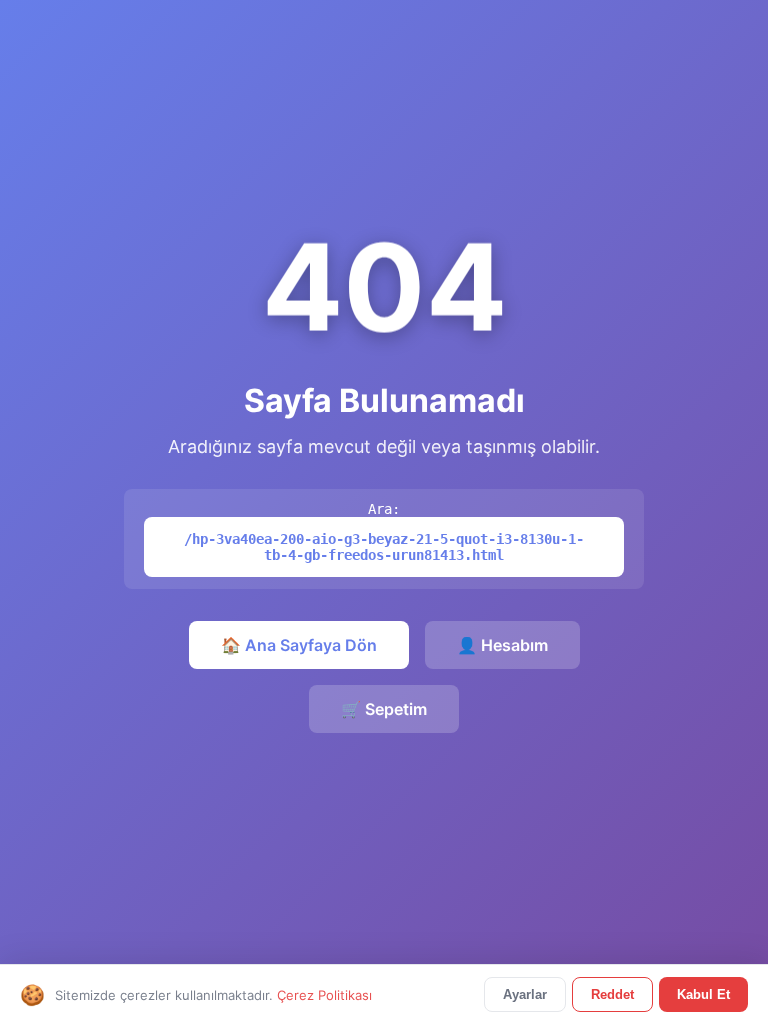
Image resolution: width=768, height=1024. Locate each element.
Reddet (612, 994)
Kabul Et (703, 994)
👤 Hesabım (502, 645)
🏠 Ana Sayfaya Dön (299, 645)
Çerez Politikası (324, 995)
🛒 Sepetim (384, 709)
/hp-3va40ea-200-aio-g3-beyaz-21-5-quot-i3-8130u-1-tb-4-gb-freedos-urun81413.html (384, 547)
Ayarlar (525, 994)
